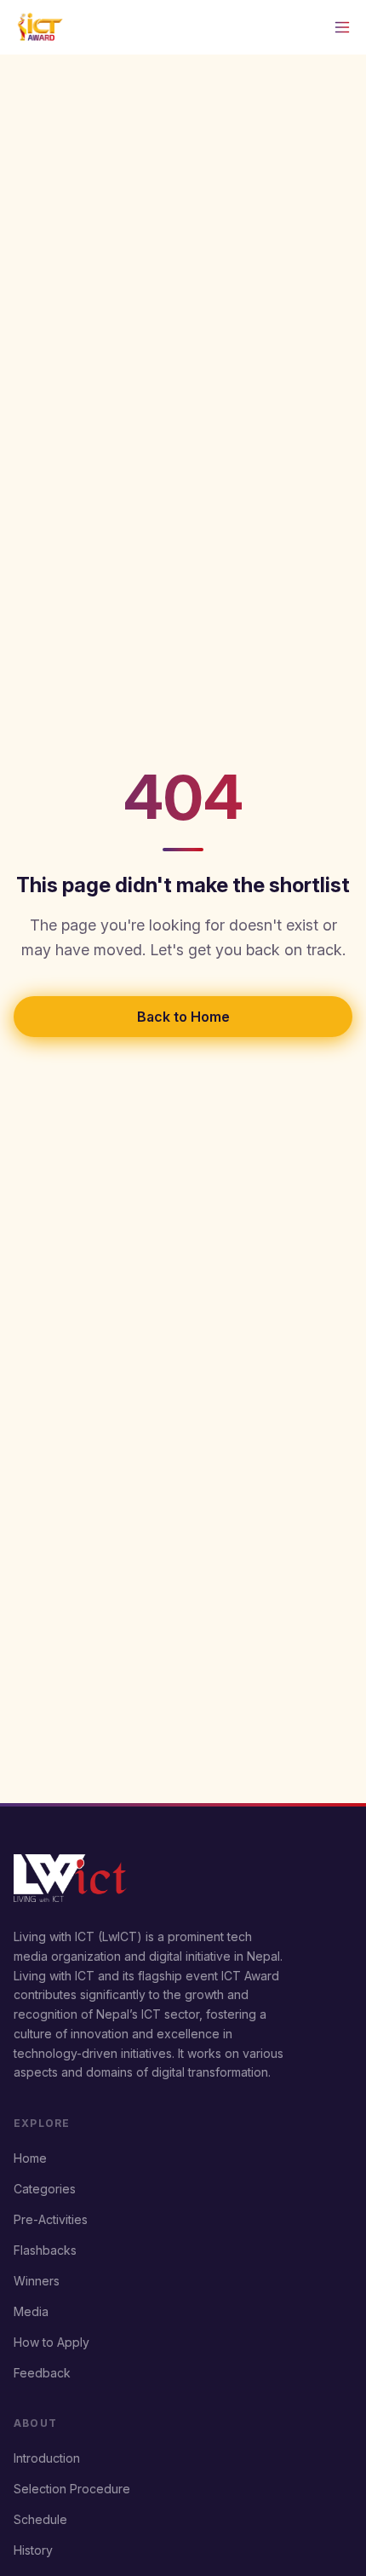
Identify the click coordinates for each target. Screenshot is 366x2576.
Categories (45, 2189)
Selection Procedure (72, 2489)
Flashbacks (45, 2250)
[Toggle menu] (342, 27)
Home (30, 2158)
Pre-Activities (51, 2219)
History (33, 2550)
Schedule (40, 2519)
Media (31, 2311)
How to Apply (51, 2342)
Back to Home (183, 1017)
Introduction (47, 2458)
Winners (37, 2281)
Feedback (42, 2373)
